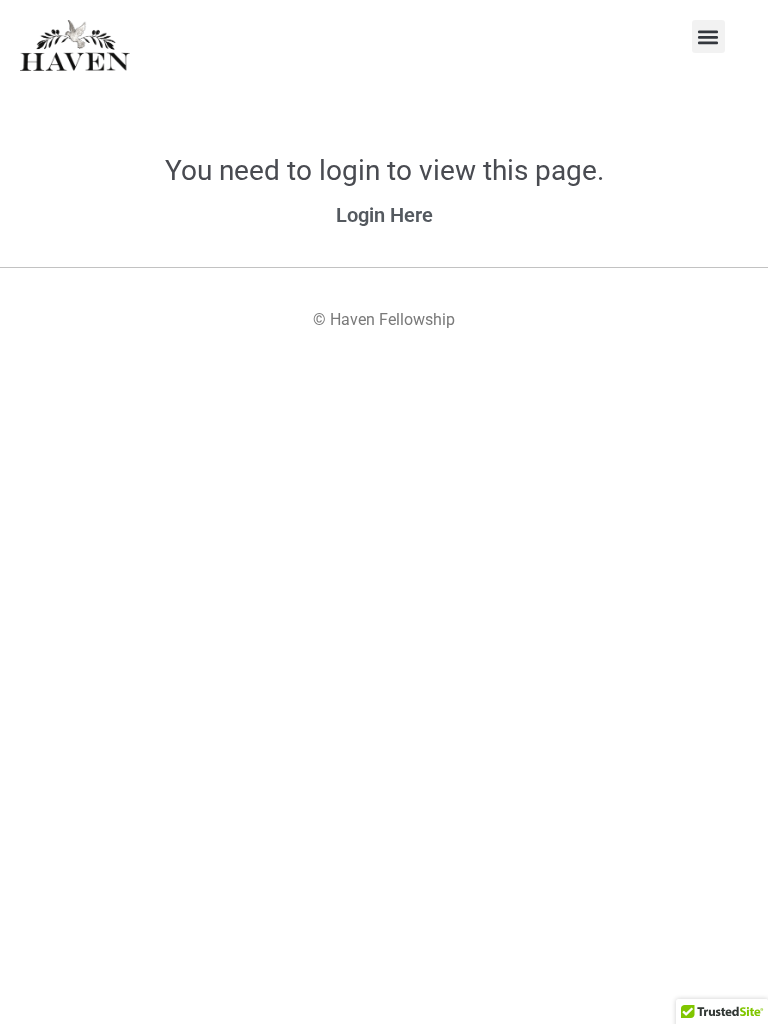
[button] (708, 36)
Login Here (384, 215)
